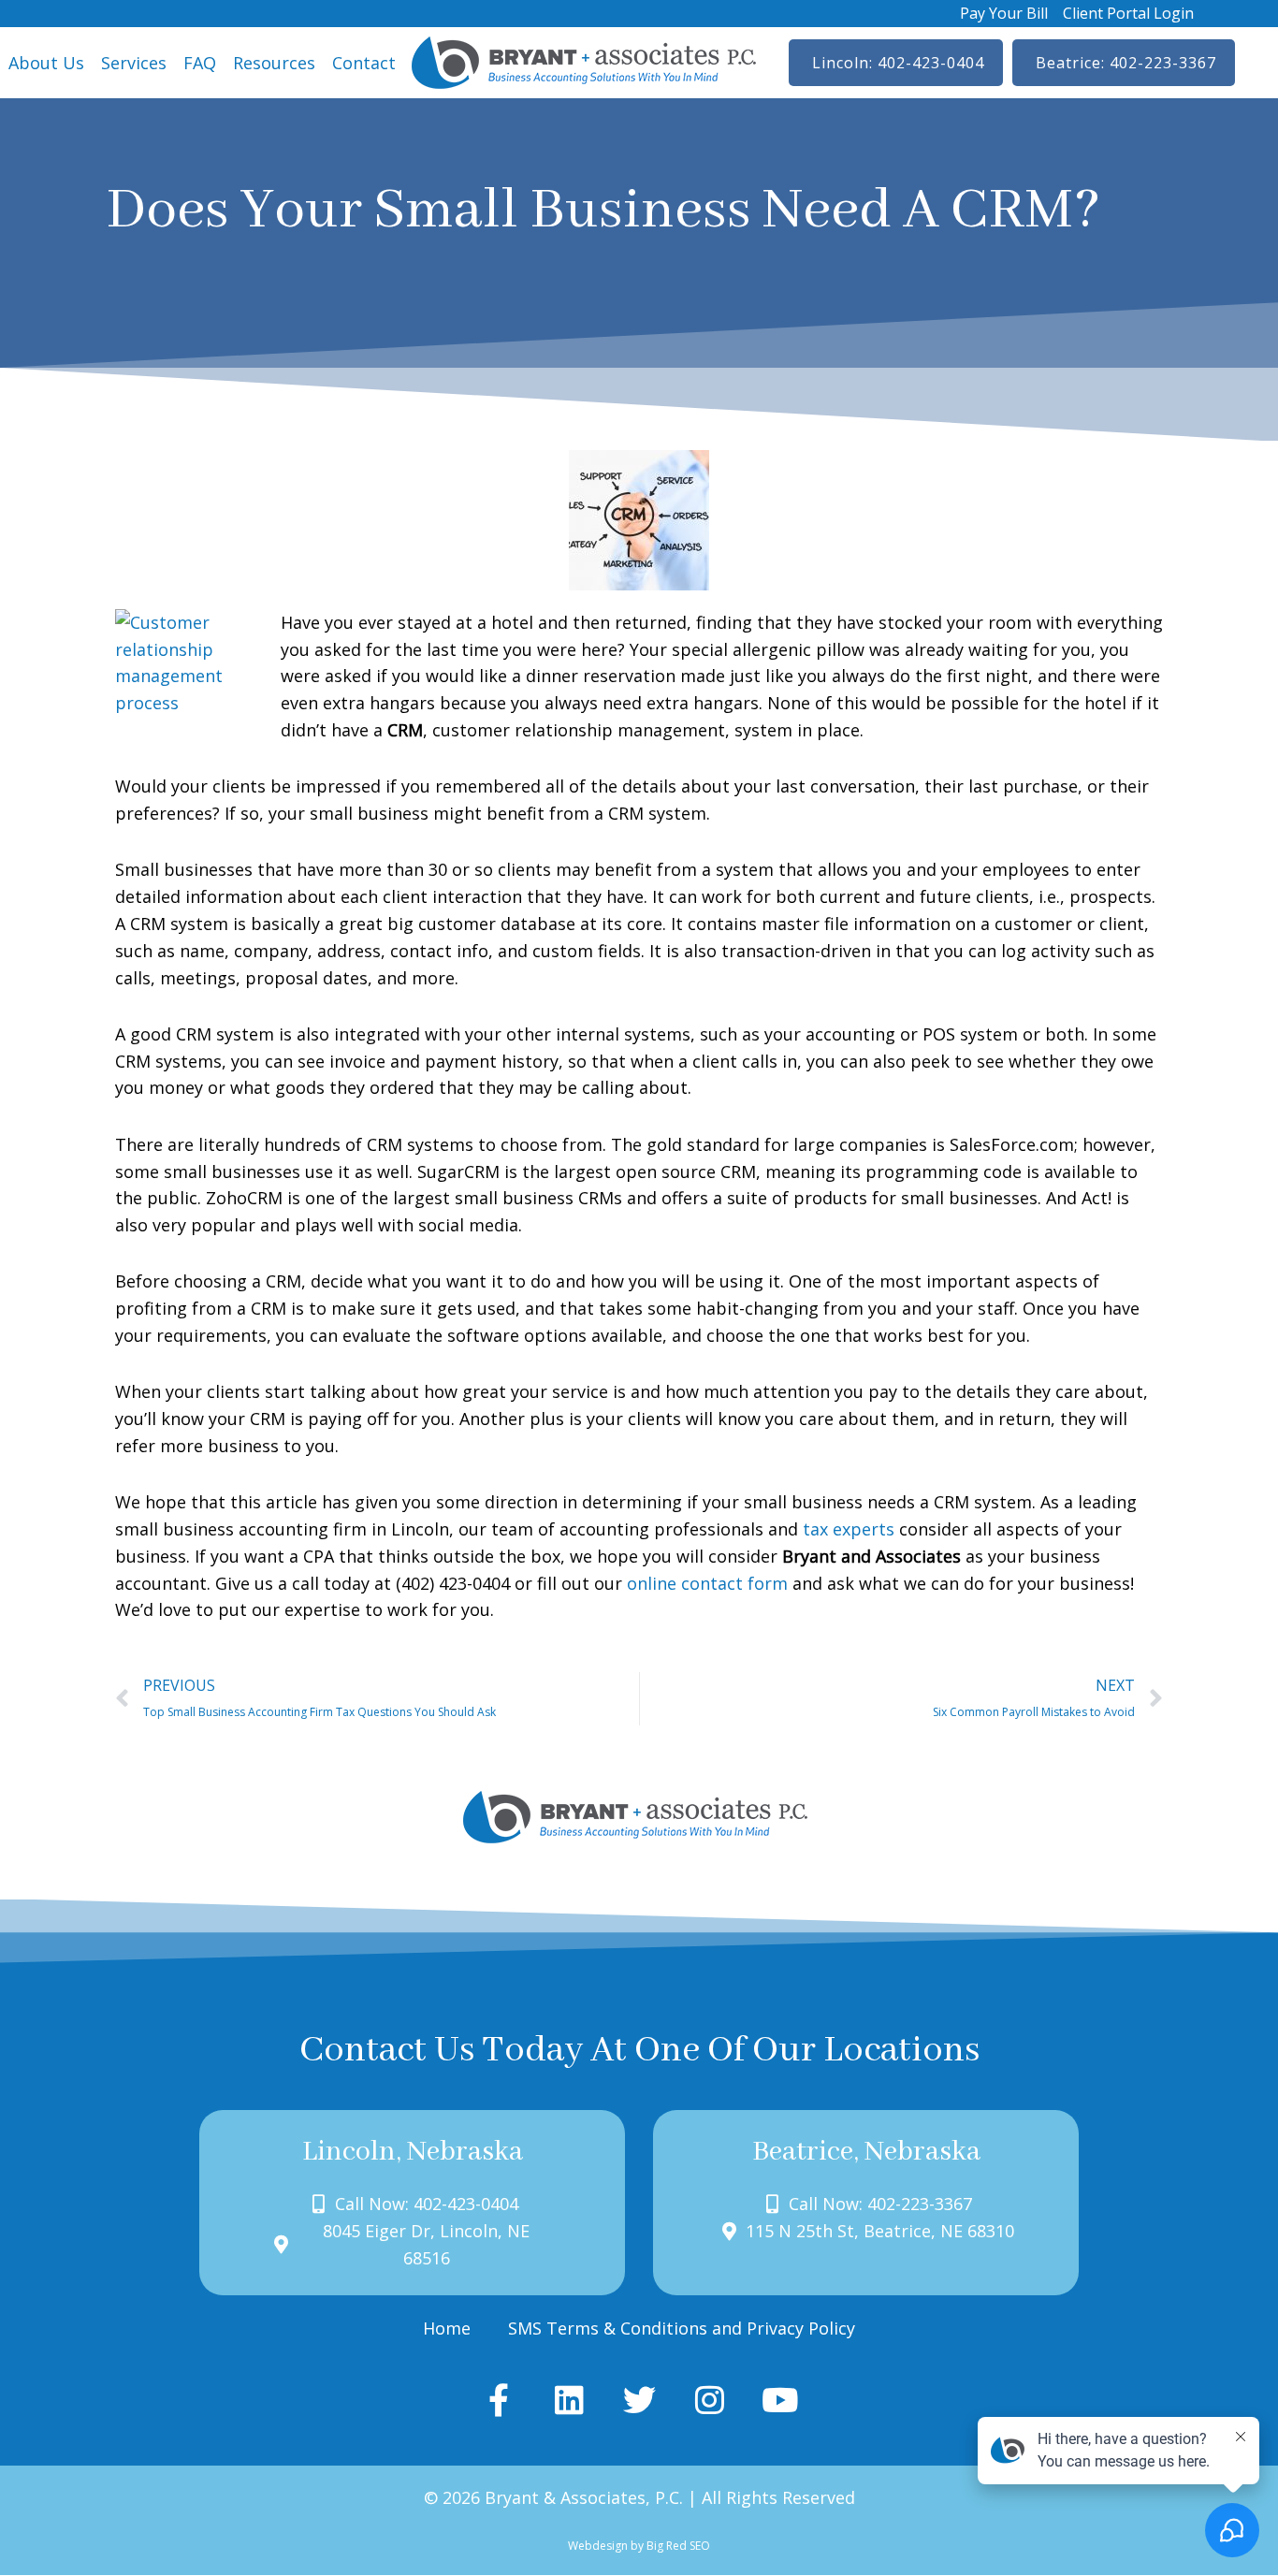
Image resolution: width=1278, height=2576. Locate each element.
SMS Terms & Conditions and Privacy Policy (682, 2328)
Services (134, 63)
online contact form (707, 1583)
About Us (46, 63)
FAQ (200, 63)
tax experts (849, 1529)
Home (447, 2328)
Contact (364, 63)
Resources (274, 63)
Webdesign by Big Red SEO (639, 2546)
